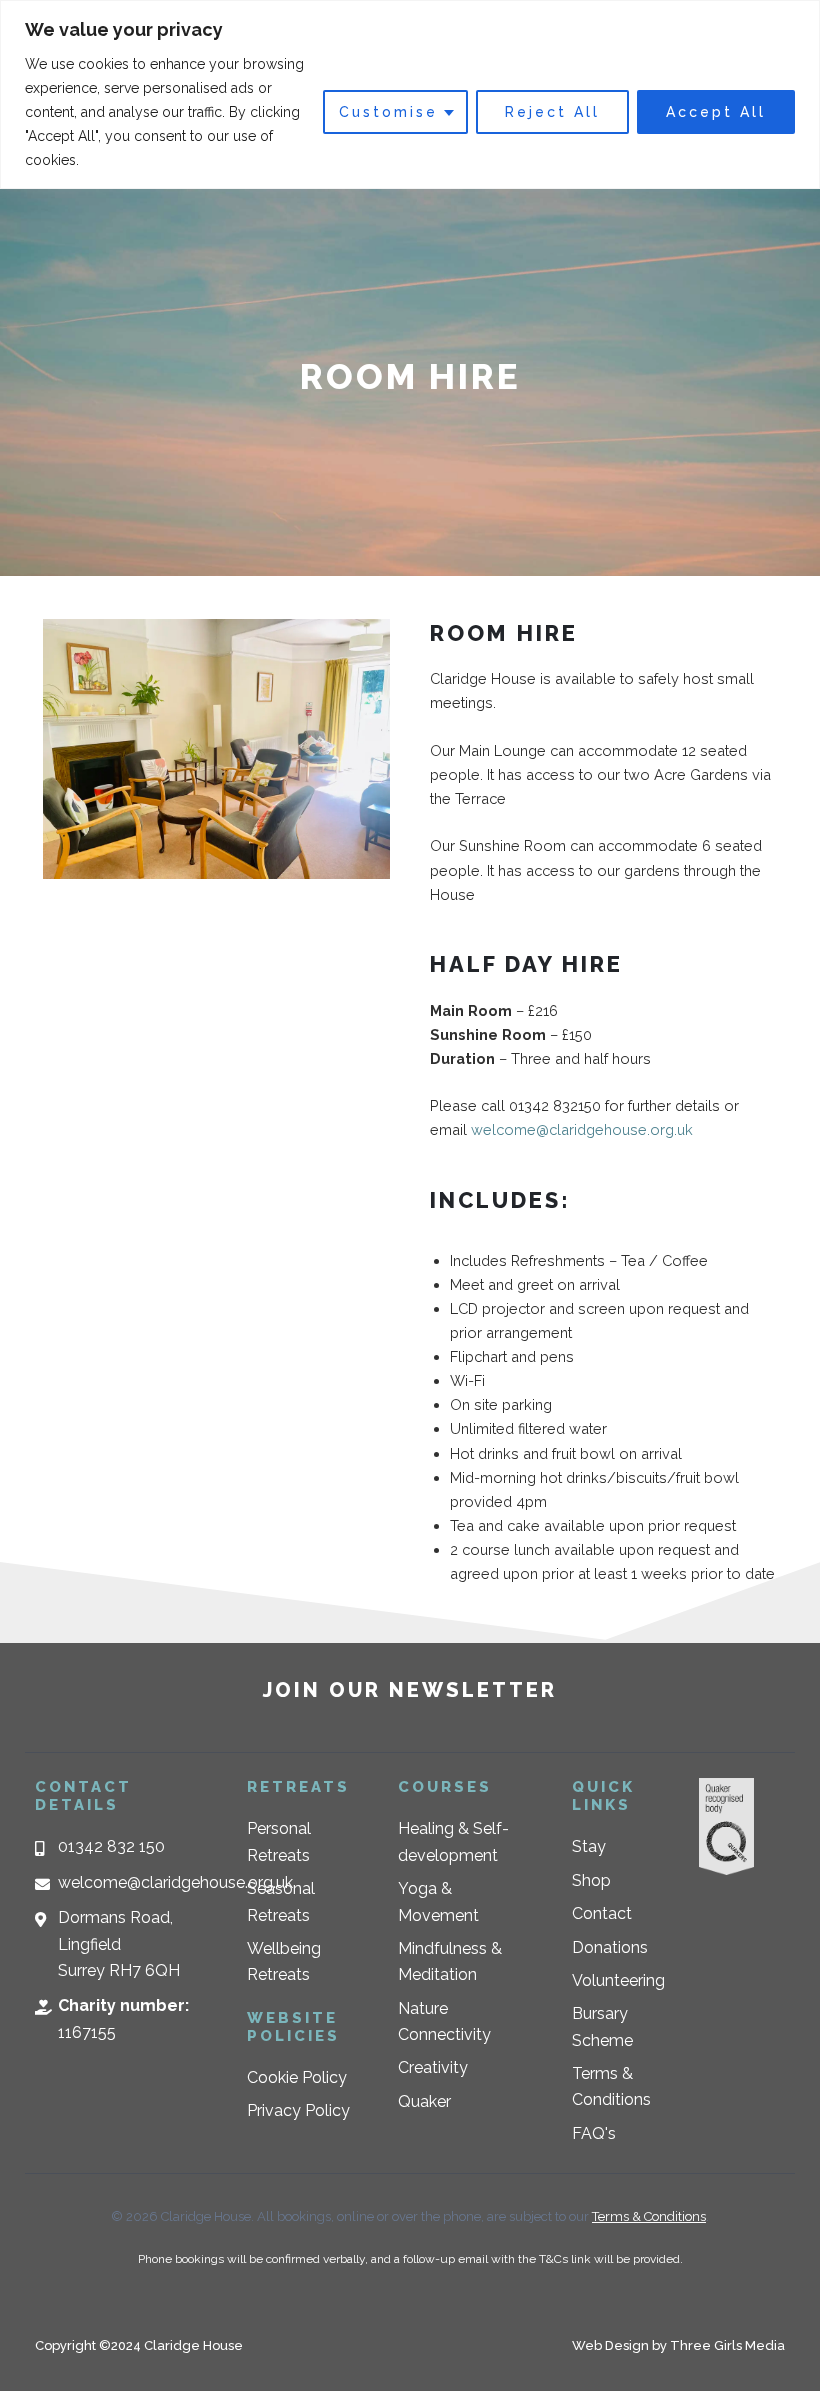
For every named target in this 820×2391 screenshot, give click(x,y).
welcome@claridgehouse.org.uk (582, 1129)
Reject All (552, 112)
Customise (388, 112)
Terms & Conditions (649, 2216)
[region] (410, 94)
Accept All (716, 112)
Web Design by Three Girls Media (678, 2345)
